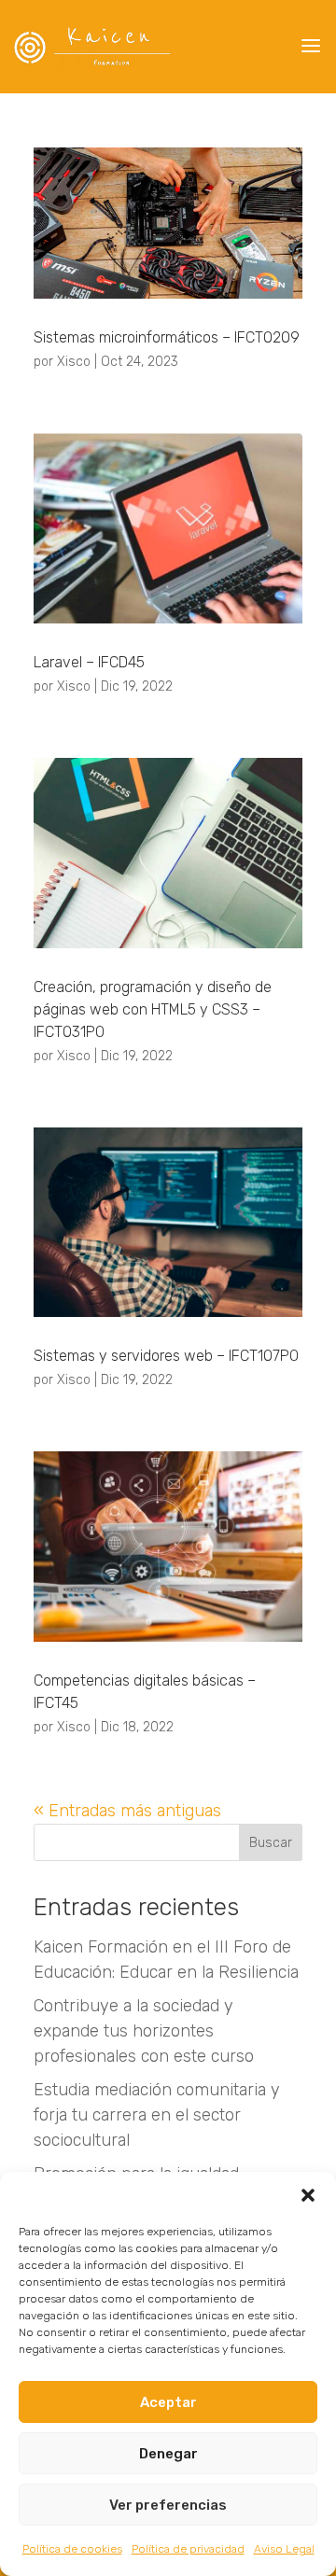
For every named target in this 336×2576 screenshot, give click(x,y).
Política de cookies (72, 2549)
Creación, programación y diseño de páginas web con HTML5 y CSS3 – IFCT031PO (153, 1009)
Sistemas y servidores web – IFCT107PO (166, 1356)
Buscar (271, 1843)
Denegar (168, 2454)
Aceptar (168, 2402)
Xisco (74, 362)
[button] (308, 2195)
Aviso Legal (284, 2549)
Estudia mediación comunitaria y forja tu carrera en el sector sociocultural (157, 2115)
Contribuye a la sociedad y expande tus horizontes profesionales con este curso (144, 2031)
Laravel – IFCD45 (89, 662)
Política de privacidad (188, 2549)
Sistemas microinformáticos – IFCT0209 (167, 337)
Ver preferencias (168, 2505)
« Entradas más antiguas (127, 1811)
